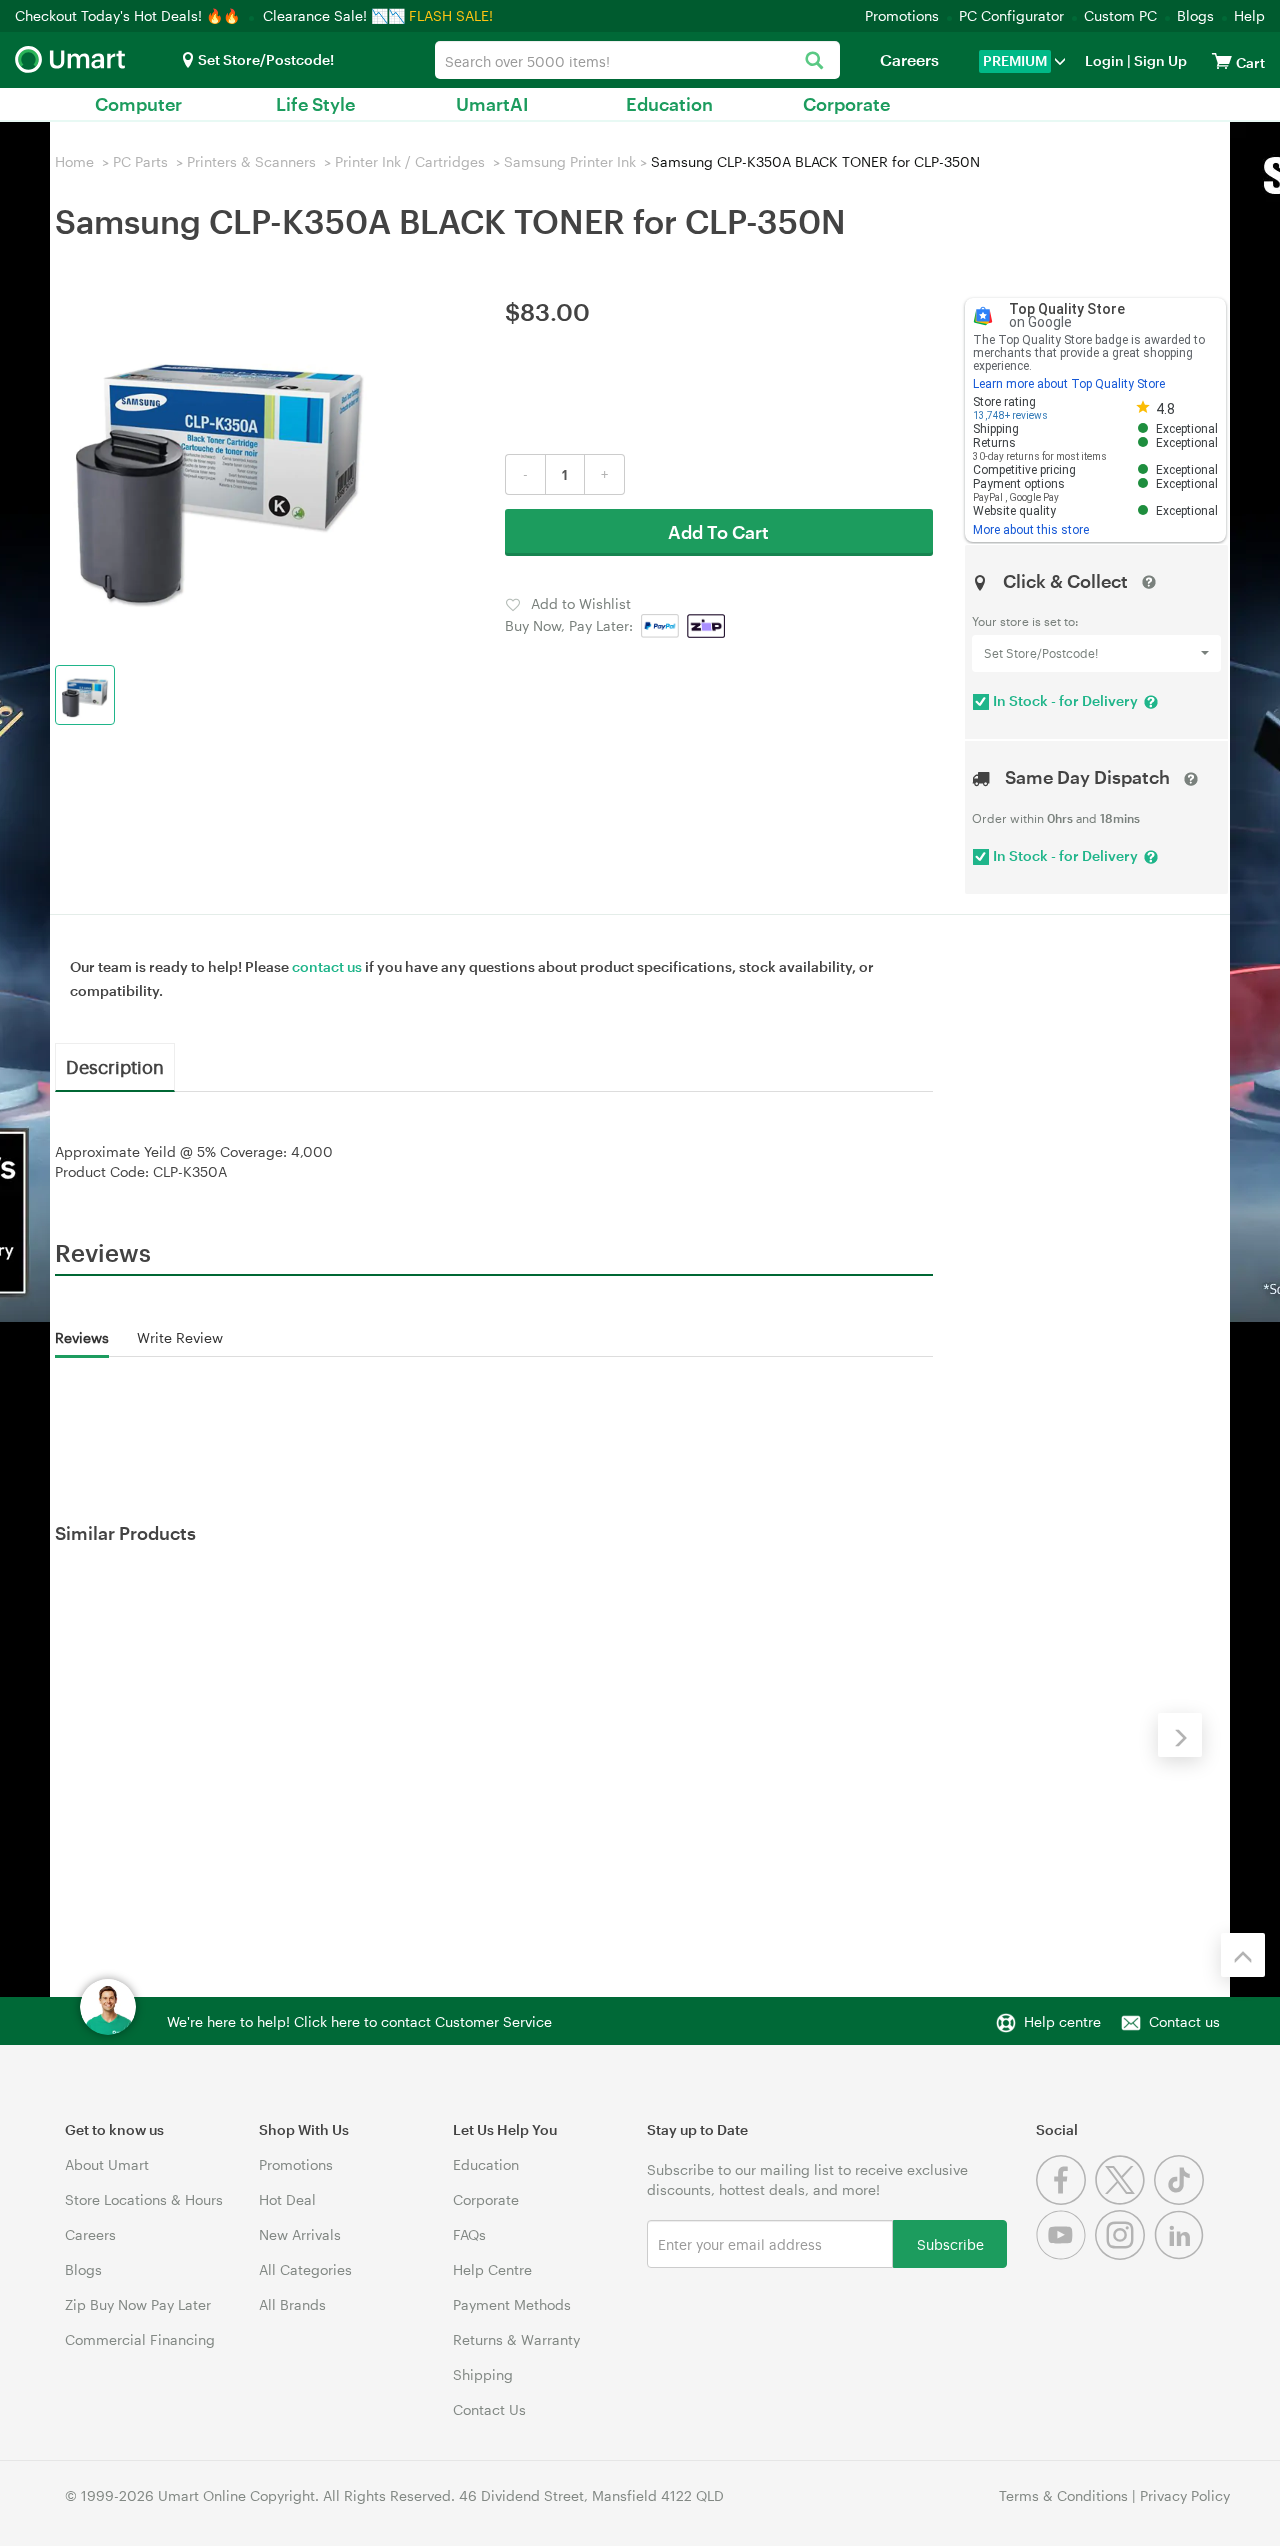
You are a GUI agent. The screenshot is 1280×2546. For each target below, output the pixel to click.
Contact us (1184, 2021)
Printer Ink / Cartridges (410, 161)
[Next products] (1180, 1735)
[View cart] (1222, 60)
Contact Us (489, 2409)
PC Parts (140, 161)
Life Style (315, 104)
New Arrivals (300, 2234)
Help (1249, 15)
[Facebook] (1065, 2199)
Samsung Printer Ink (570, 161)
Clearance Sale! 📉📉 (334, 15)
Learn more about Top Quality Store (1069, 384)
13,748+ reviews (1010, 415)
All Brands (292, 2304)
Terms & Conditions (1063, 2495)
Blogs (1195, 15)
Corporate (846, 104)
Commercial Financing (140, 2339)
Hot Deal (287, 2199)
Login (1104, 60)
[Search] (814, 61)
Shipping (483, 2374)
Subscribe (950, 2243)
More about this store (1031, 530)
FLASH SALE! (451, 15)
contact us (327, 966)
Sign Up (1159, 60)
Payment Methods (512, 2304)
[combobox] (637, 60)
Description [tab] (115, 1066)
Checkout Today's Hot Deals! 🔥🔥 (129, 15)
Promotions (902, 15)
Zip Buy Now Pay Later (138, 2304)
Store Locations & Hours (144, 2199)
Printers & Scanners (251, 161)
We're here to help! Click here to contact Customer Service (359, 2021)
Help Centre (492, 2269)
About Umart (107, 2164)
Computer (138, 104)
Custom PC (1120, 15)
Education (669, 104)
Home (74, 161)
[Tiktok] (1181, 2199)
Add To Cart (718, 532)
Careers (909, 59)
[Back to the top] (1243, 1955)
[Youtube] (1065, 2254)
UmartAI (492, 104)
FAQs (469, 2234)
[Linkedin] (1181, 2254)
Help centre (1062, 2021)
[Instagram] (1124, 2254)
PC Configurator (1011, 15)
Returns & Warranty (516, 2339)
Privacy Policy (1185, 2495)
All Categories (305, 2269)
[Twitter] (1124, 2199)
